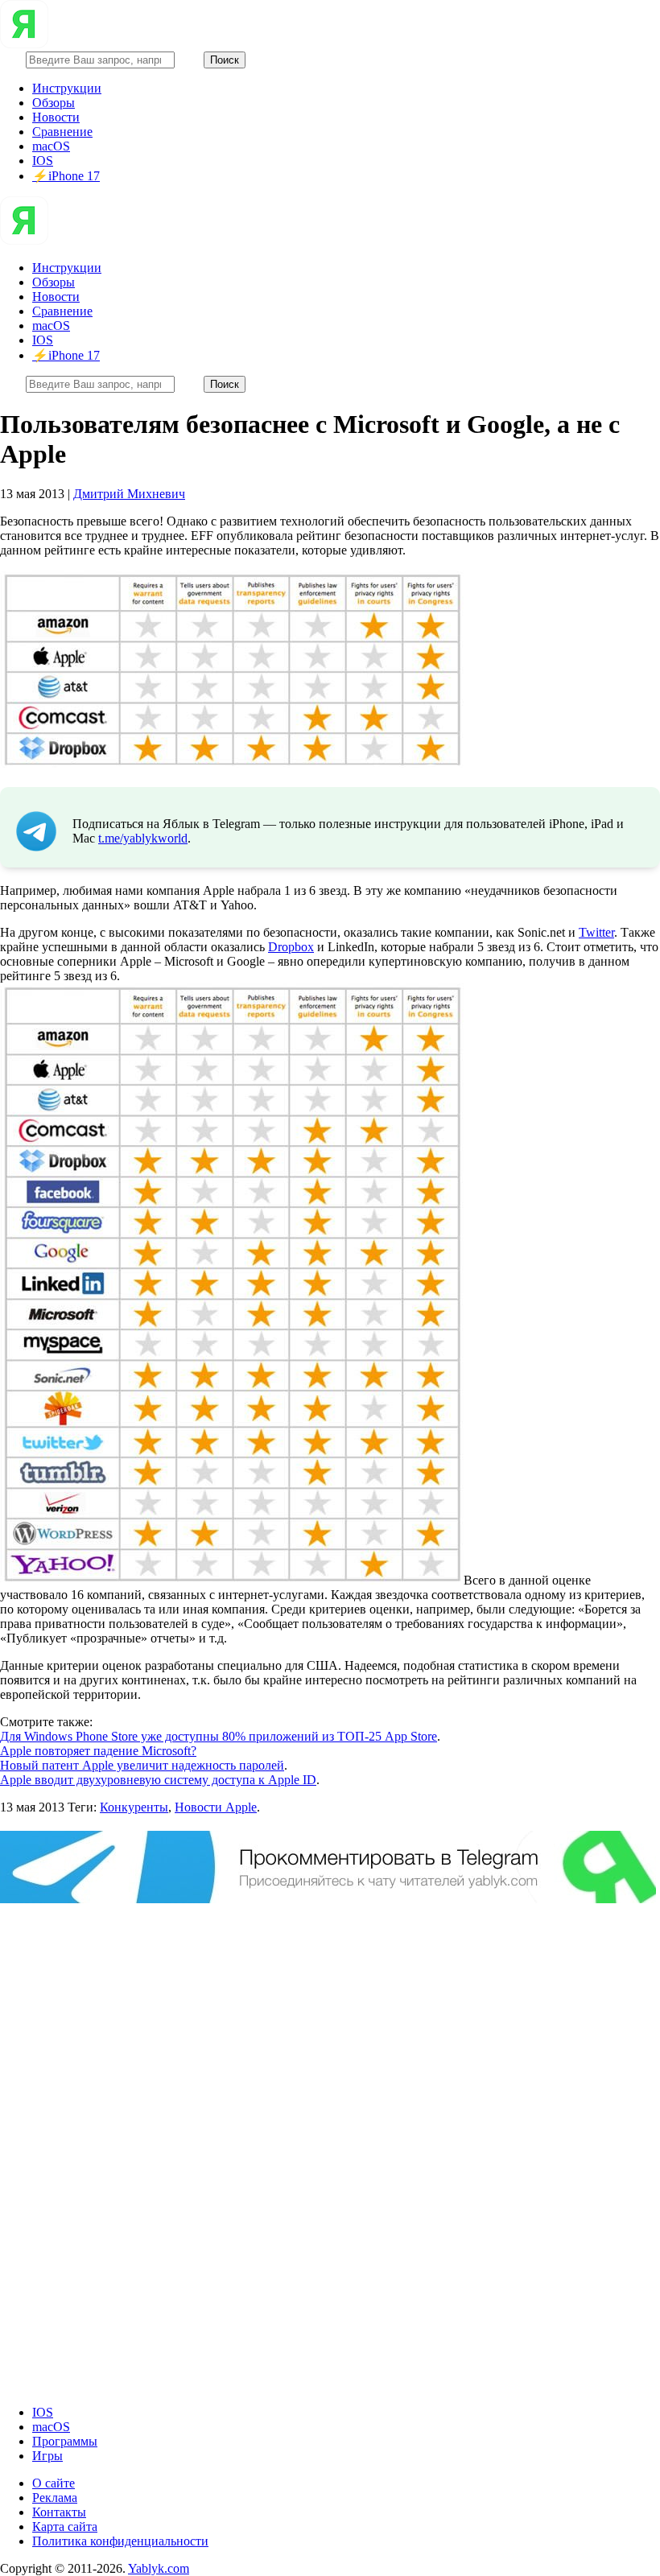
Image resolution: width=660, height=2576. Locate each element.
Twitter (596, 932)
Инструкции (67, 88)
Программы (65, 2441)
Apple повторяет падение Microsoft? (98, 1751)
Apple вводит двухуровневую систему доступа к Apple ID (158, 1780)
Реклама (55, 2498)
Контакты (59, 2512)
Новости (56, 117)
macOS (51, 146)
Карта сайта (65, 2527)
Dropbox (291, 947)
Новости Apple (216, 1807)
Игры (47, 2456)
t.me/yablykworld (143, 838)
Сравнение (62, 132)
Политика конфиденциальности (120, 2541)
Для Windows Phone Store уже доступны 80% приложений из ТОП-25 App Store (219, 1736)
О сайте (54, 2483)
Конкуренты (134, 1807)
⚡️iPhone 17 (66, 176)
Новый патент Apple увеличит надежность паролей (142, 1765)
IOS (43, 161)
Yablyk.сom (159, 2568)
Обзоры (54, 103)
